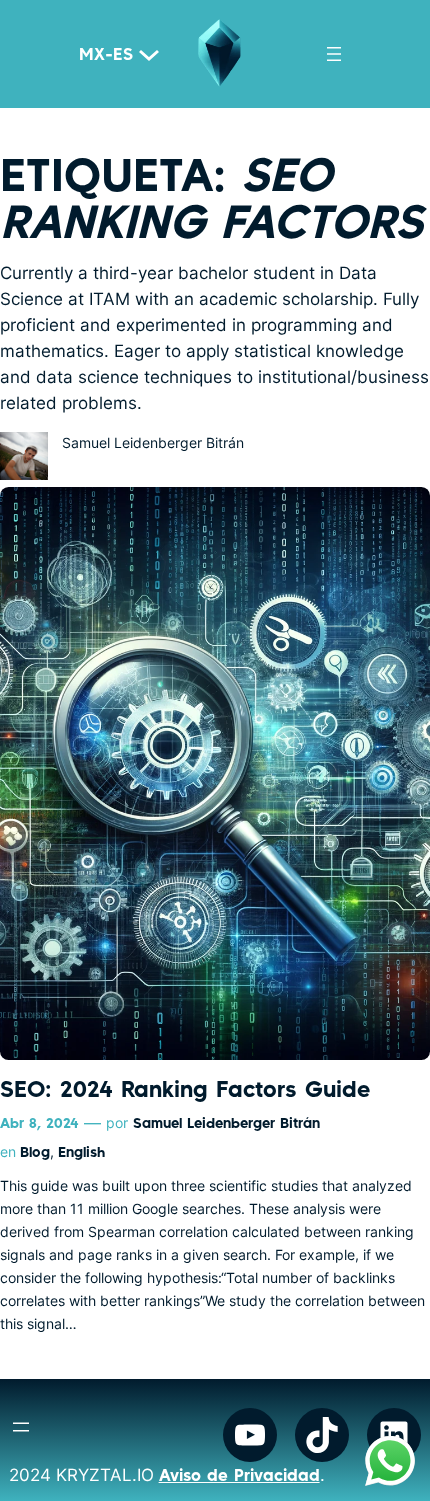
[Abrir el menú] (334, 54)
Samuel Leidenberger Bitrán (226, 1122)
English (81, 1151)
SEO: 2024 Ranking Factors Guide (185, 1088)
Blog (35, 1151)
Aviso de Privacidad (239, 1475)
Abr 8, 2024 (39, 1122)
